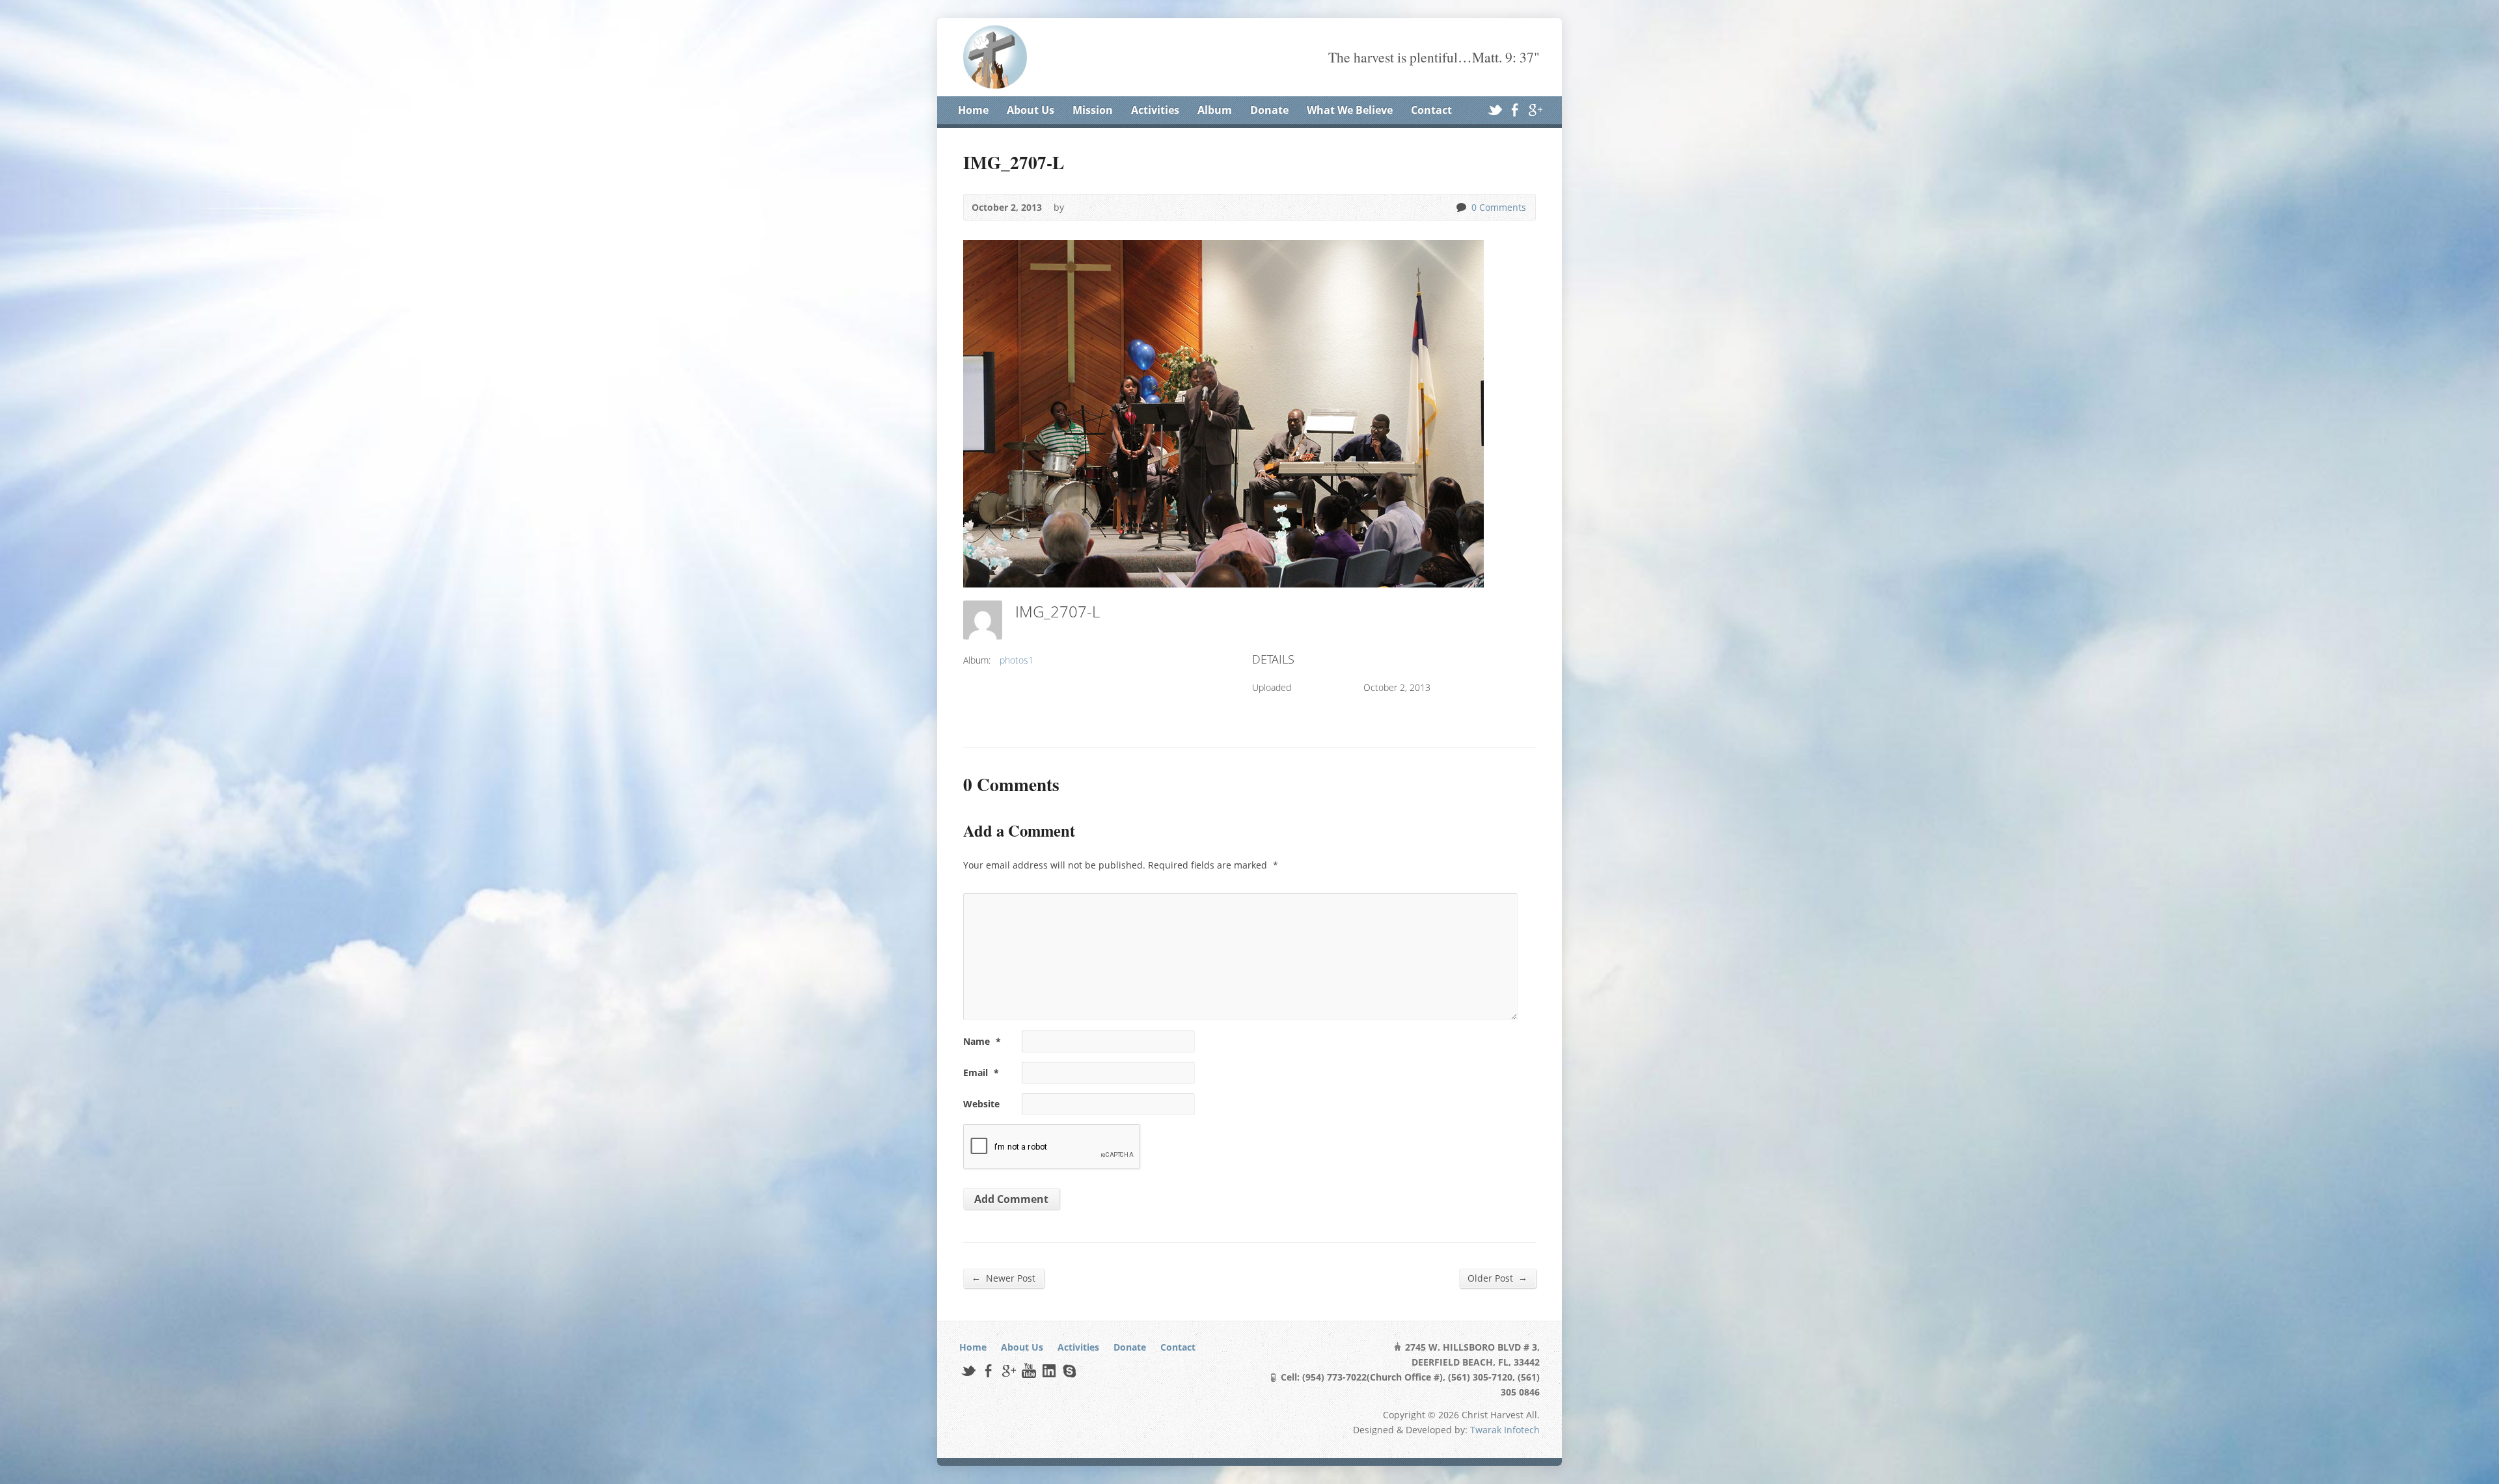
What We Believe (1350, 110)
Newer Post (1004, 1278)
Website (981, 1104)
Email (981, 1073)
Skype (1069, 1370)
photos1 (1017, 660)
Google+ (1535, 110)
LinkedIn (1049, 1370)
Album (1215, 110)
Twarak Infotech (1505, 1430)
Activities (1155, 110)
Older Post (1497, 1278)
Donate (1269, 110)
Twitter (1495, 110)
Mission (1093, 110)
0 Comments (1461, 207)
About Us (1031, 110)
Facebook (1515, 110)
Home (973, 110)
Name (982, 1041)
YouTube (1029, 1370)
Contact (1431, 110)
